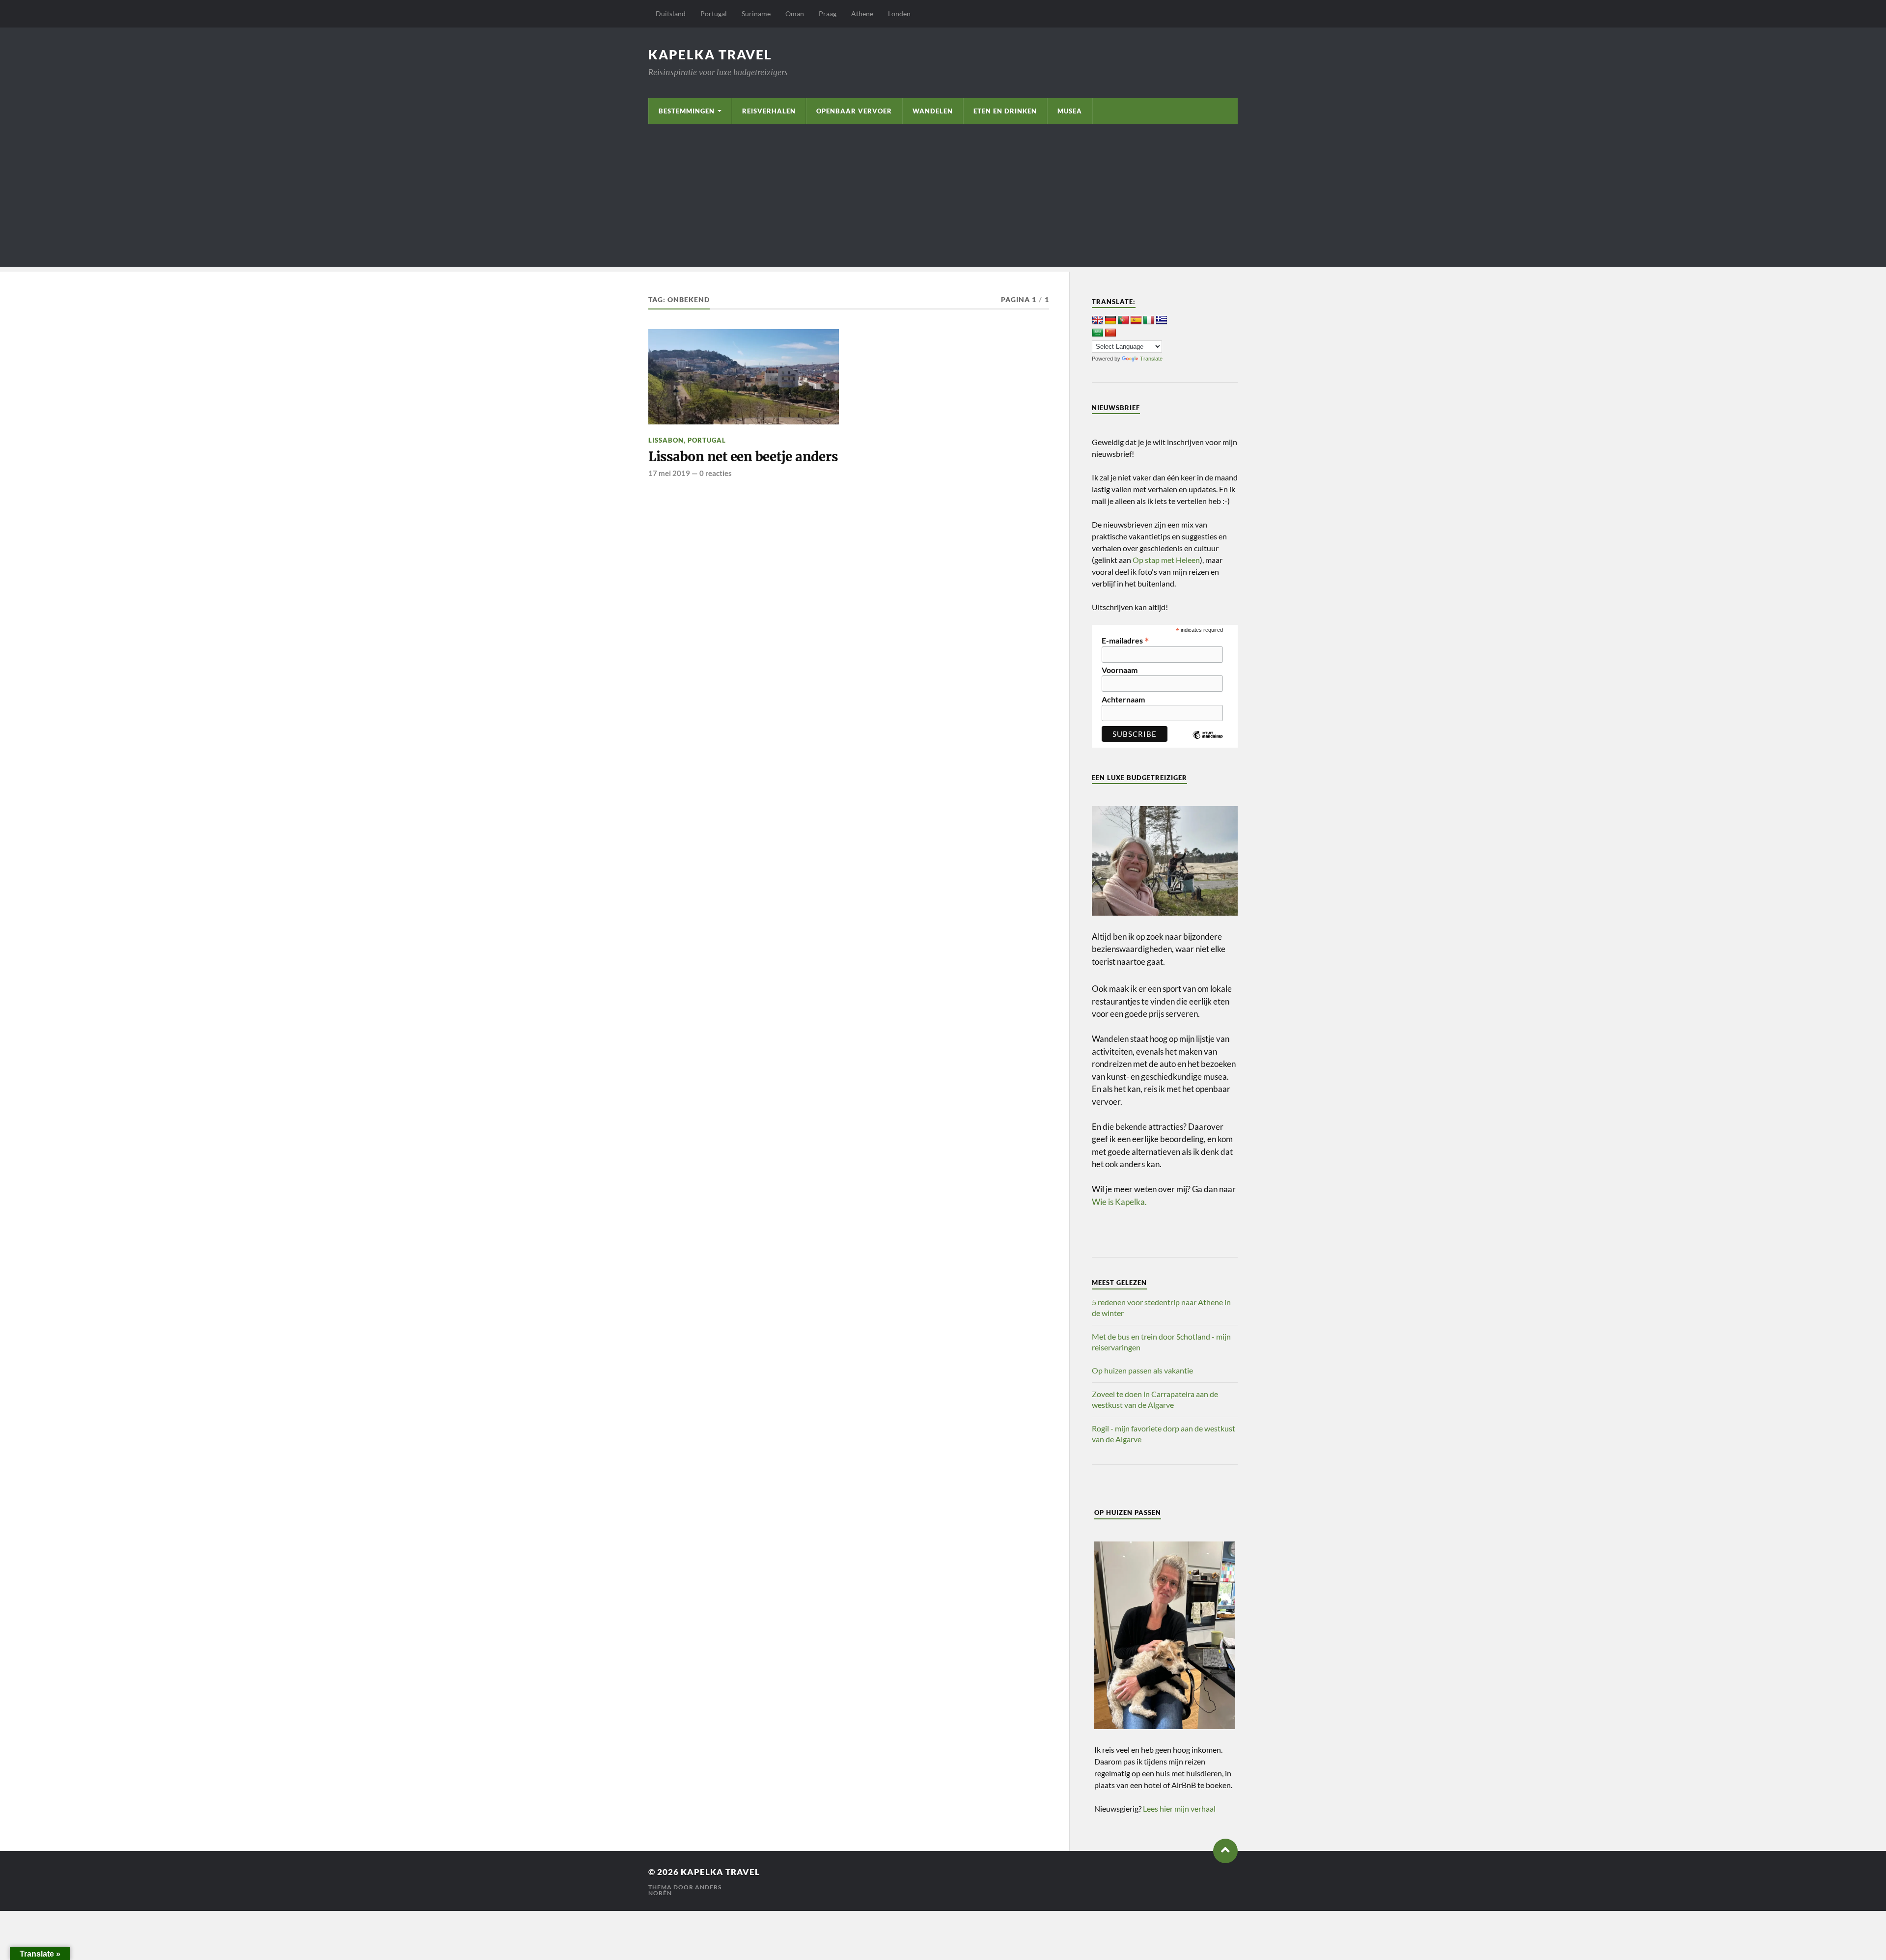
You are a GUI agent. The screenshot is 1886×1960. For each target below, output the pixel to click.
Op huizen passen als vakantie (1142, 1370)
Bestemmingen (687, 111)
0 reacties (716, 473)
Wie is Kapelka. (1119, 1202)
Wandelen (933, 111)
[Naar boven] (1225, 1851)
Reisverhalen (769, 111)
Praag (828, 14)
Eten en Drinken (1005, 111)
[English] (1098, 320)
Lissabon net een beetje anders (743, 457)
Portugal (714, 14)
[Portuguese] (1123, 320)
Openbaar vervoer (854, 111)
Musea (1070, 111)
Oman (795, 14)
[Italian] (1149, 320)
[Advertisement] (943, 198)
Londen (899, 14)
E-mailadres (1125, 640)
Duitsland (671, 14)
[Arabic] (1098, 333)
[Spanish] (1136, 320)
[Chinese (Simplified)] (1110, 333)
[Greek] (1162, 320)
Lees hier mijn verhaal (1179, 1808)
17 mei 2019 (669, 473)
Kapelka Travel (710, 55)
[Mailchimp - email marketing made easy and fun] (1208, 742)
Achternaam (1123, 700)
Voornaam (1120, 670)
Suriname (756, 14)
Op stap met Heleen (1166, 560)
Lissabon (666, 440)
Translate (1151, 359)
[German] (1110, 320)
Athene (862, 14)
